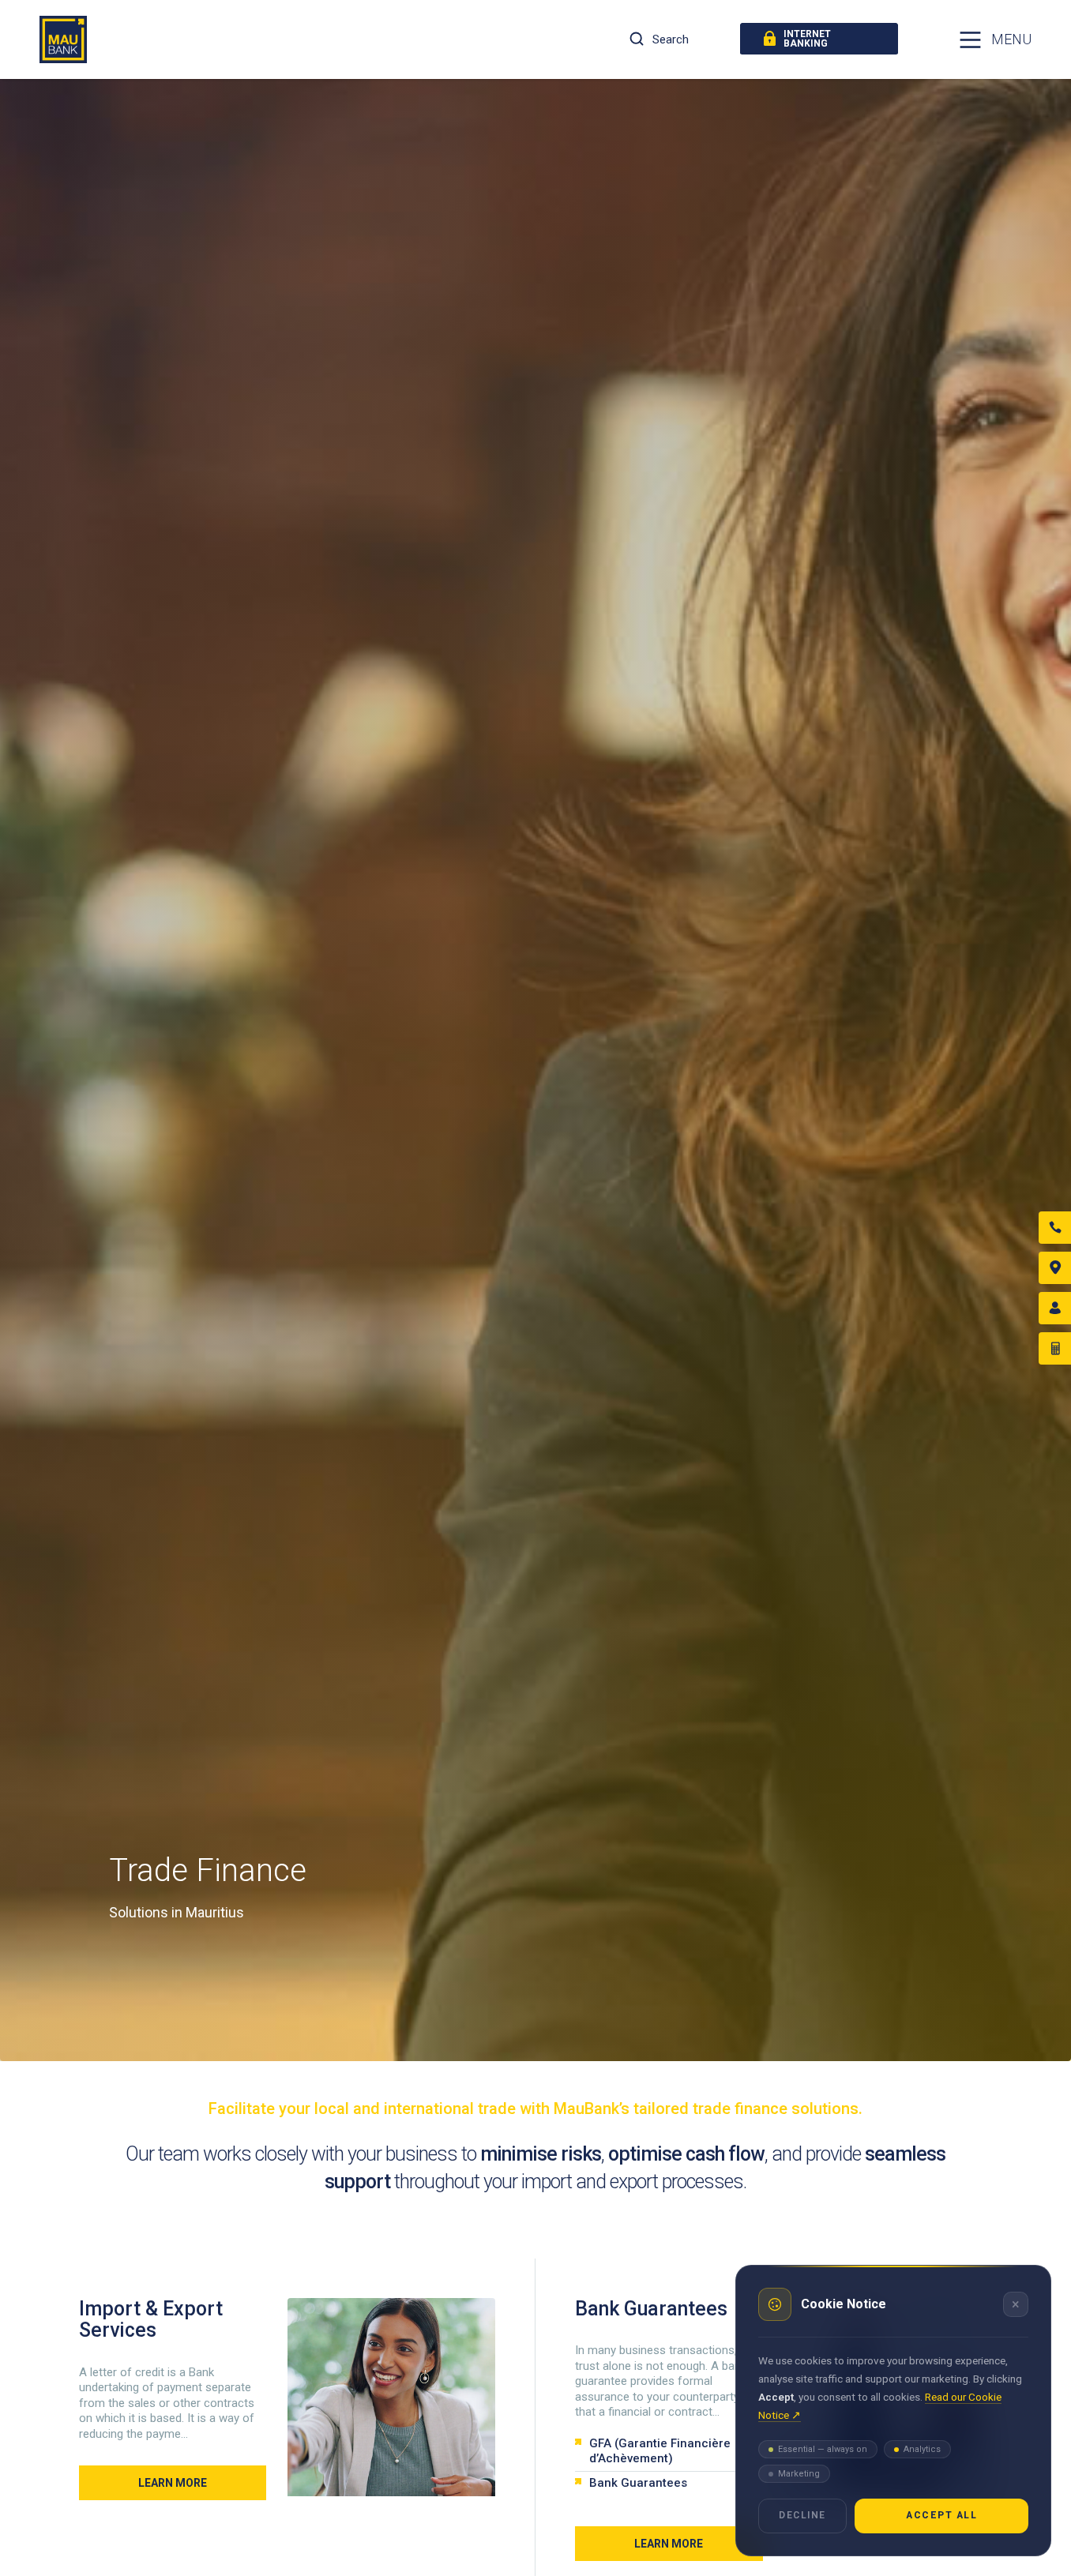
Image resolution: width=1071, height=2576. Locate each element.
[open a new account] (1055, 1308)
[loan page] (1055, 1348)
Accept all (941, 2515)
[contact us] (1055, 1228)
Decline (802, 2515)
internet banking (807, 39)
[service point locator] (1055, 1268)
